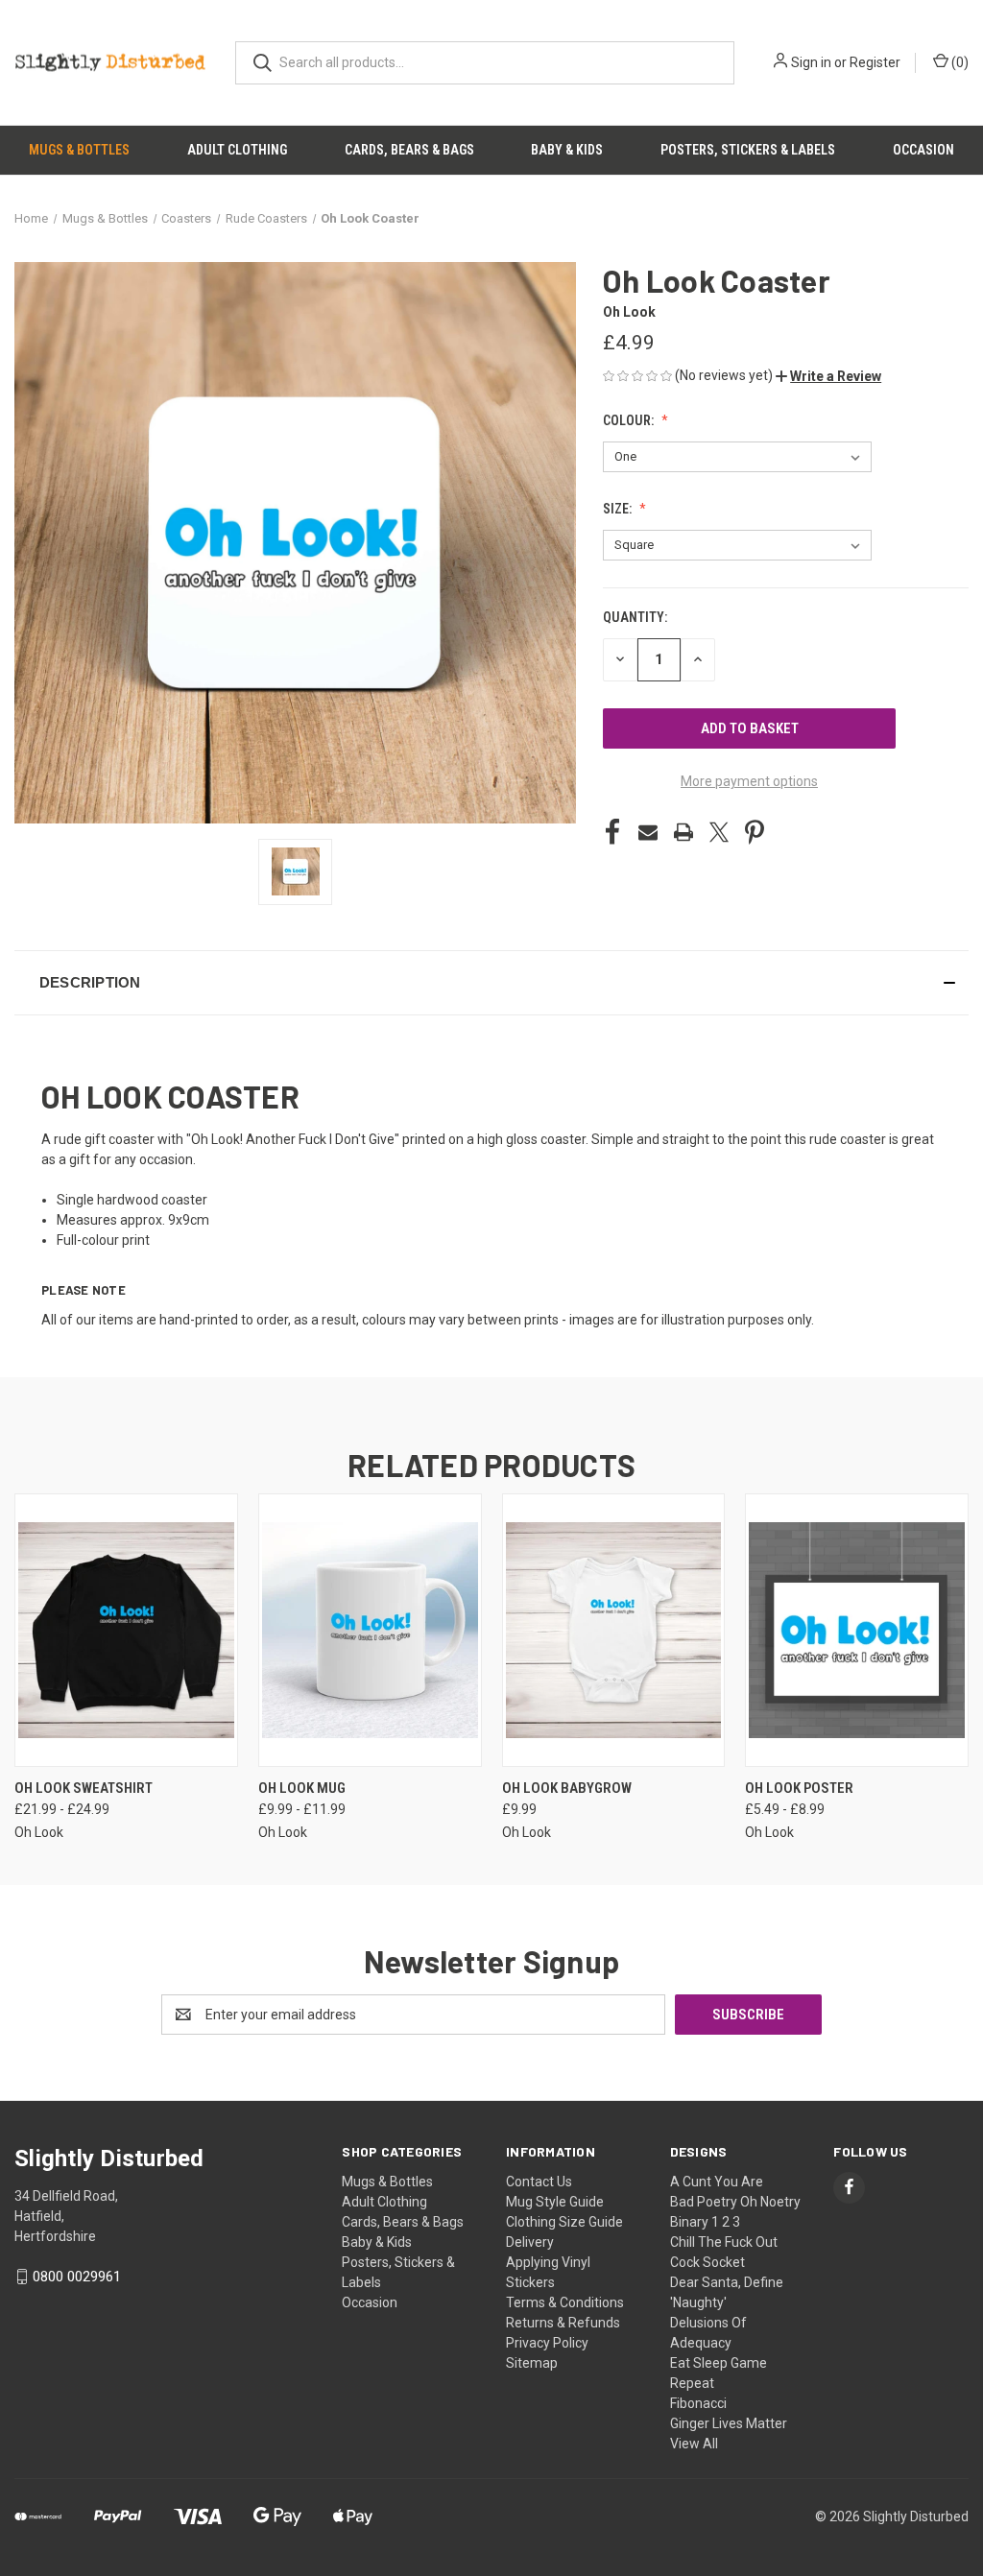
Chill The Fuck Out (724, 2242)
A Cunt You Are (717, 2182)
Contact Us (539, 2182)
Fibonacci (698, 2403)
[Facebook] (612, 832)
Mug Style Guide (555, 2202)
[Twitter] (719, 832)
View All (694, 2444)
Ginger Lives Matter (729, 2423)
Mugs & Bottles (79, 150)
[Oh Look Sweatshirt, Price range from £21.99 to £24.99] (126, 1630)
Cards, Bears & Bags (409, 150)
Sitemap (532, 2363)
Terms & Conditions (565, 2302)
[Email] (648, 832)
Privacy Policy (547, 2343)
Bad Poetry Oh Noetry (735, 2202)
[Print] (683, 832)
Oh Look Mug (302, 1788)
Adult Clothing (237, 150)
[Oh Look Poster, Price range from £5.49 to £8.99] (857, 1630)
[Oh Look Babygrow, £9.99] (614, 1630)
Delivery (530, 2242)
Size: (619, 509)
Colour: (630, 420)
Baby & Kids (567, 150)
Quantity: (635, 617)
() (959, 62)
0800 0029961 (77, 2277)
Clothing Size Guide (564, 2222)
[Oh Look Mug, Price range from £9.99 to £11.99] (370, 1630)
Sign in (811, 62)
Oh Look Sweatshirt (84, 1788)
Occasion (923, 150)
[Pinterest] (755, 832)
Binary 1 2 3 (705, 2222)
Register (875, 62)
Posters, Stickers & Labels (748, 150)
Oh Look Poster (799, 1788)
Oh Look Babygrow (567, 1788)
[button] (828, 376)
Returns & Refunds (563, 2323)
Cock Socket (707, 2262)
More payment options (749, 781)
